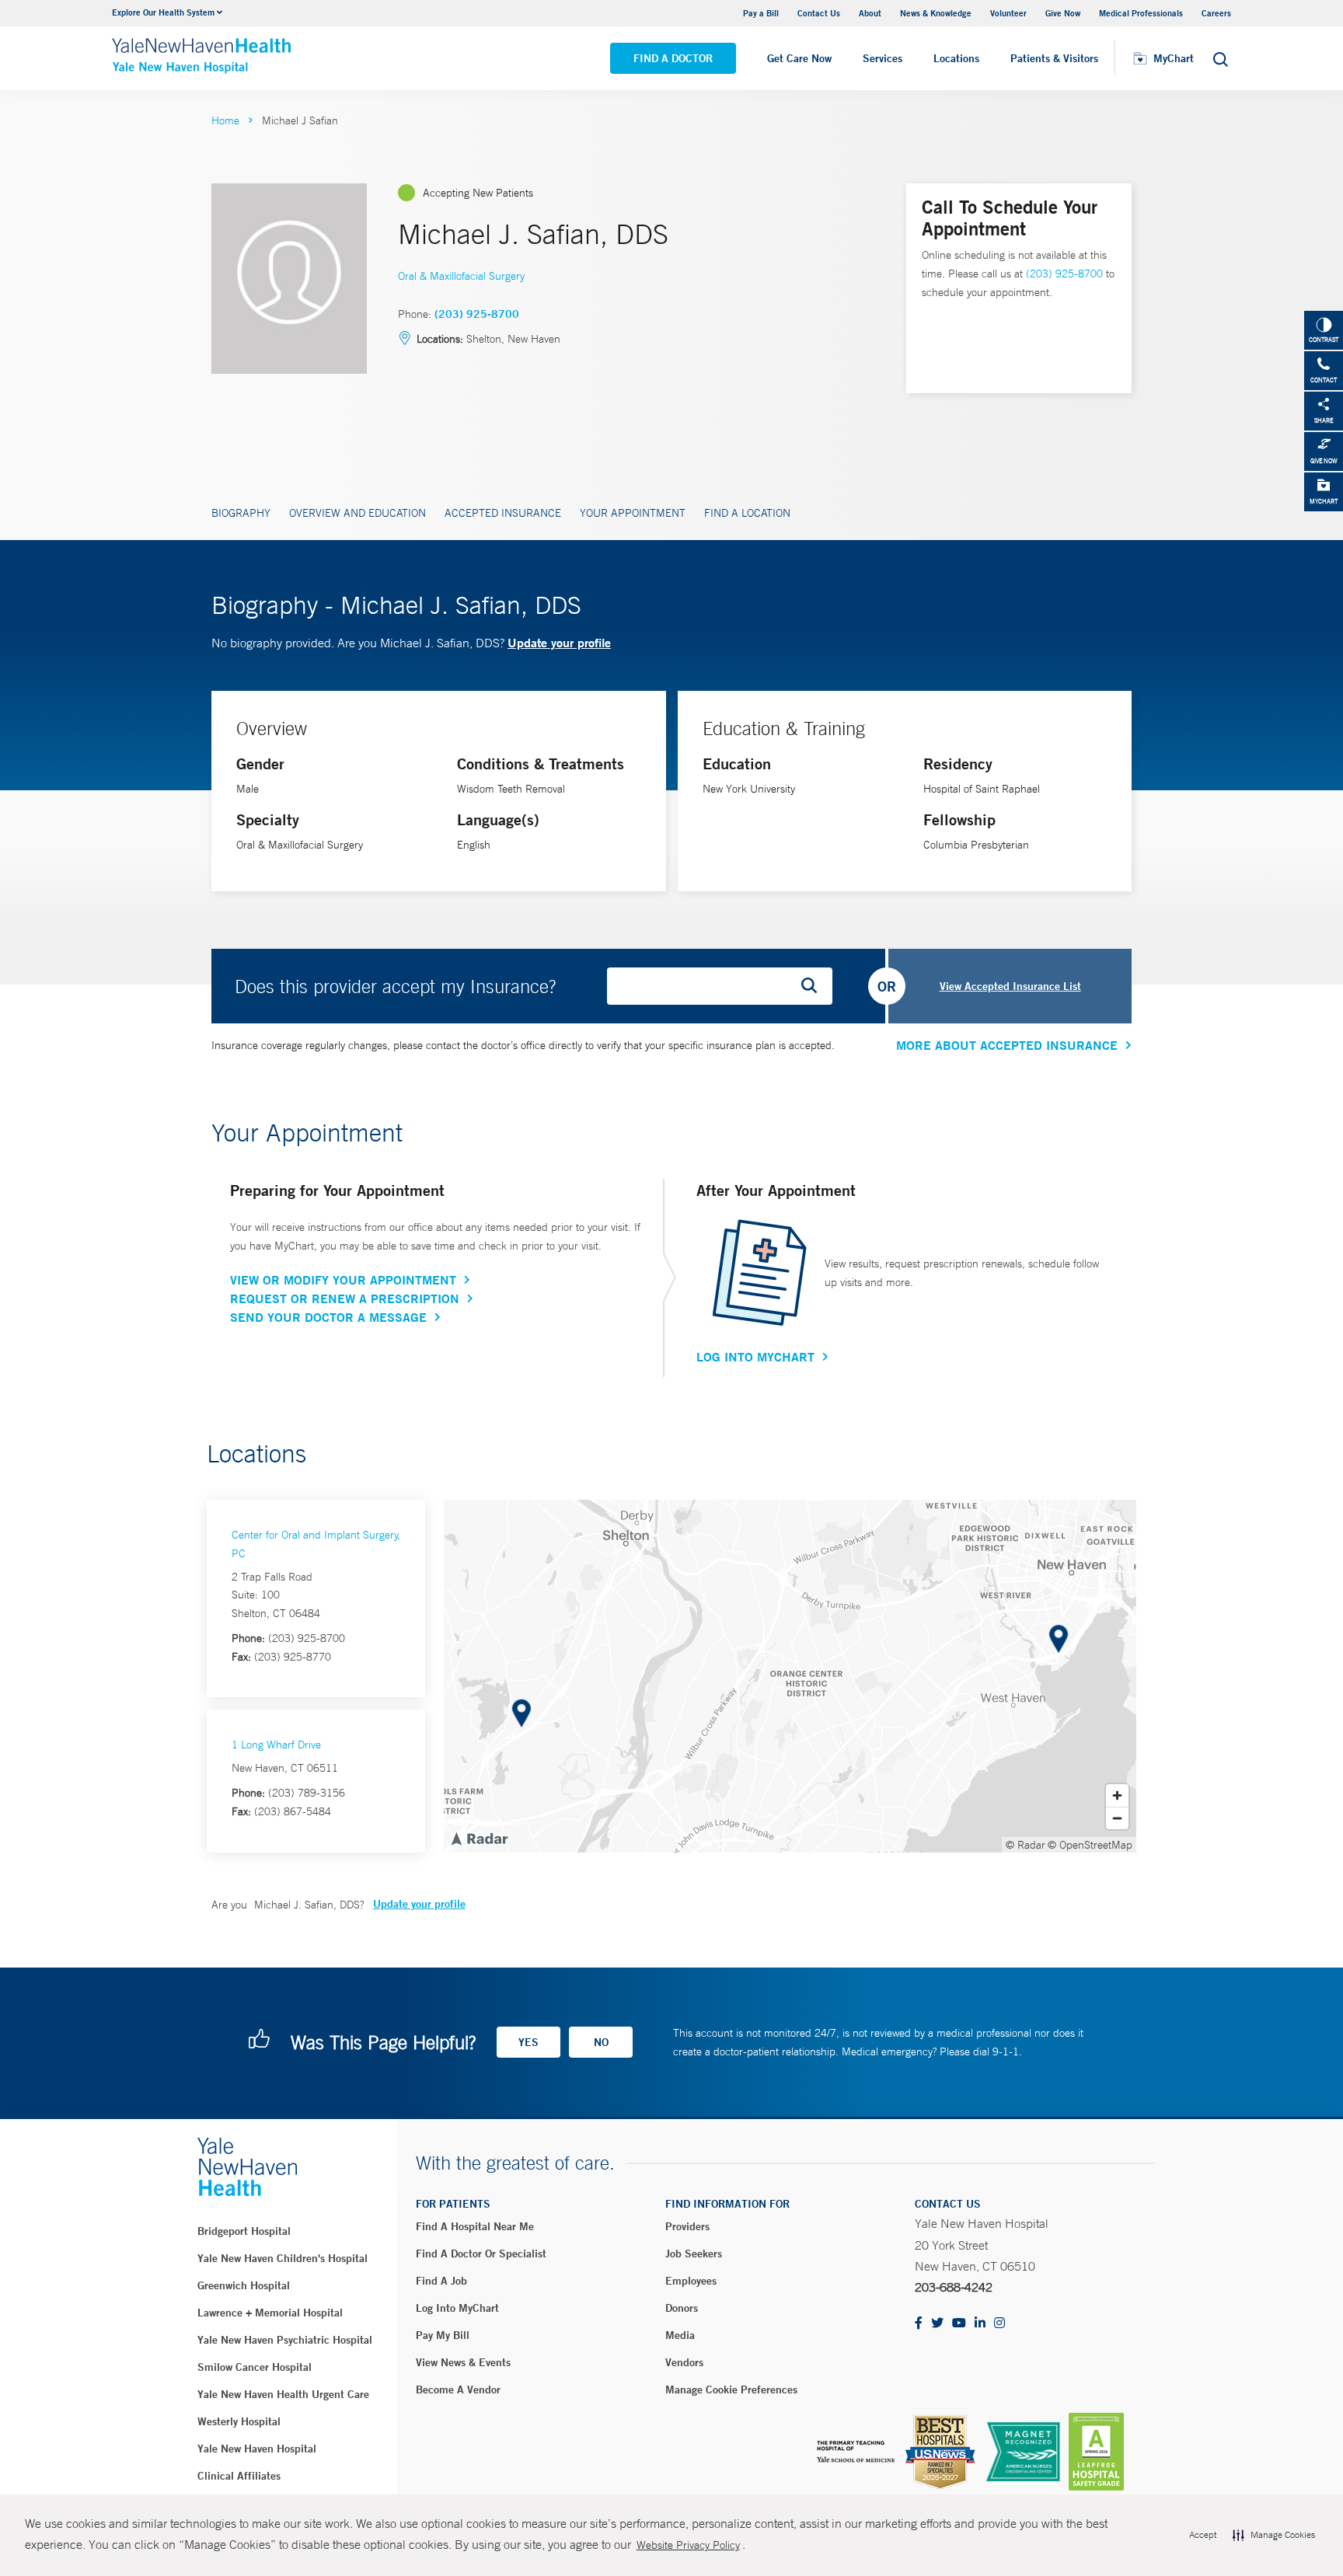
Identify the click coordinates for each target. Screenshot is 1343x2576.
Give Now (1063, 13)
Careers (1216, 13)
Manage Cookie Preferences (731, 2390)
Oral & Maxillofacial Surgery (461, 276)
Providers (687, 2226)
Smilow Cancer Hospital (255, 2367)
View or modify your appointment (343, 1280)
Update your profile (559, 642)
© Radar (1026, 1845)
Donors (682, 2308)
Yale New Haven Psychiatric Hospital (285, 2340)
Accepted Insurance (503, 513)
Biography (241, 513)
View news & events (463, 2362)
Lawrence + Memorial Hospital (270, 2313)
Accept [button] (1203, 2535)
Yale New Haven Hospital (257, 2449)
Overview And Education (358, 513)
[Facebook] (919, 2324)
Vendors (684, 2362)
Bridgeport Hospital (244, 2231)
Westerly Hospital (239, 2421)
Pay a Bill (761, 13)
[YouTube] (959, 2324)
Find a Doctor (673, 58)
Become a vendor (458, 2390)
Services (883, 58)
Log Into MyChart (755, 1357)
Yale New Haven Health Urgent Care (283, 2394)
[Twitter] (937, 2324)
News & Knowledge (936, 13)
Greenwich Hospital (244, 2285)
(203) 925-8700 (477, 314)
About (870, 13)
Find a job (441, 2281)
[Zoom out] (1117, 1818)
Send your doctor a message (328, 1317)
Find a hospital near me (475, 2226)
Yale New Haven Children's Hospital (283, 2258)
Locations (956, 58)
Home (225, 120)
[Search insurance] (815, 986)
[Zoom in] (1117, 1795)
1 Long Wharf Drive (276, 1745)
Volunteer (1008, 13)
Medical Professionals (1141, 13)
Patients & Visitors (1054, 58)
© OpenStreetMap (1090, 1845)
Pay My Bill (443, 2335)
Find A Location (747, 513)
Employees (691, 2281)
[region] (790, 1676)
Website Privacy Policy (688, 2545)
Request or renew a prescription (345, 1298)
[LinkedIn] (980, 2324)
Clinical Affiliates (239, 2476)
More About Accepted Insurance (1007, 1045)
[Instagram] (999, 2324)
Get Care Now (799, 58)
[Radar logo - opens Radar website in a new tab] (479, 1838)
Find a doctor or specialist (481, 2254)
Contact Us (819, 13)
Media (680, 2335)
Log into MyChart (457, 2308)
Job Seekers (694, 2254)
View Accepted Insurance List (1010, 986)
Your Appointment (633, 513)
